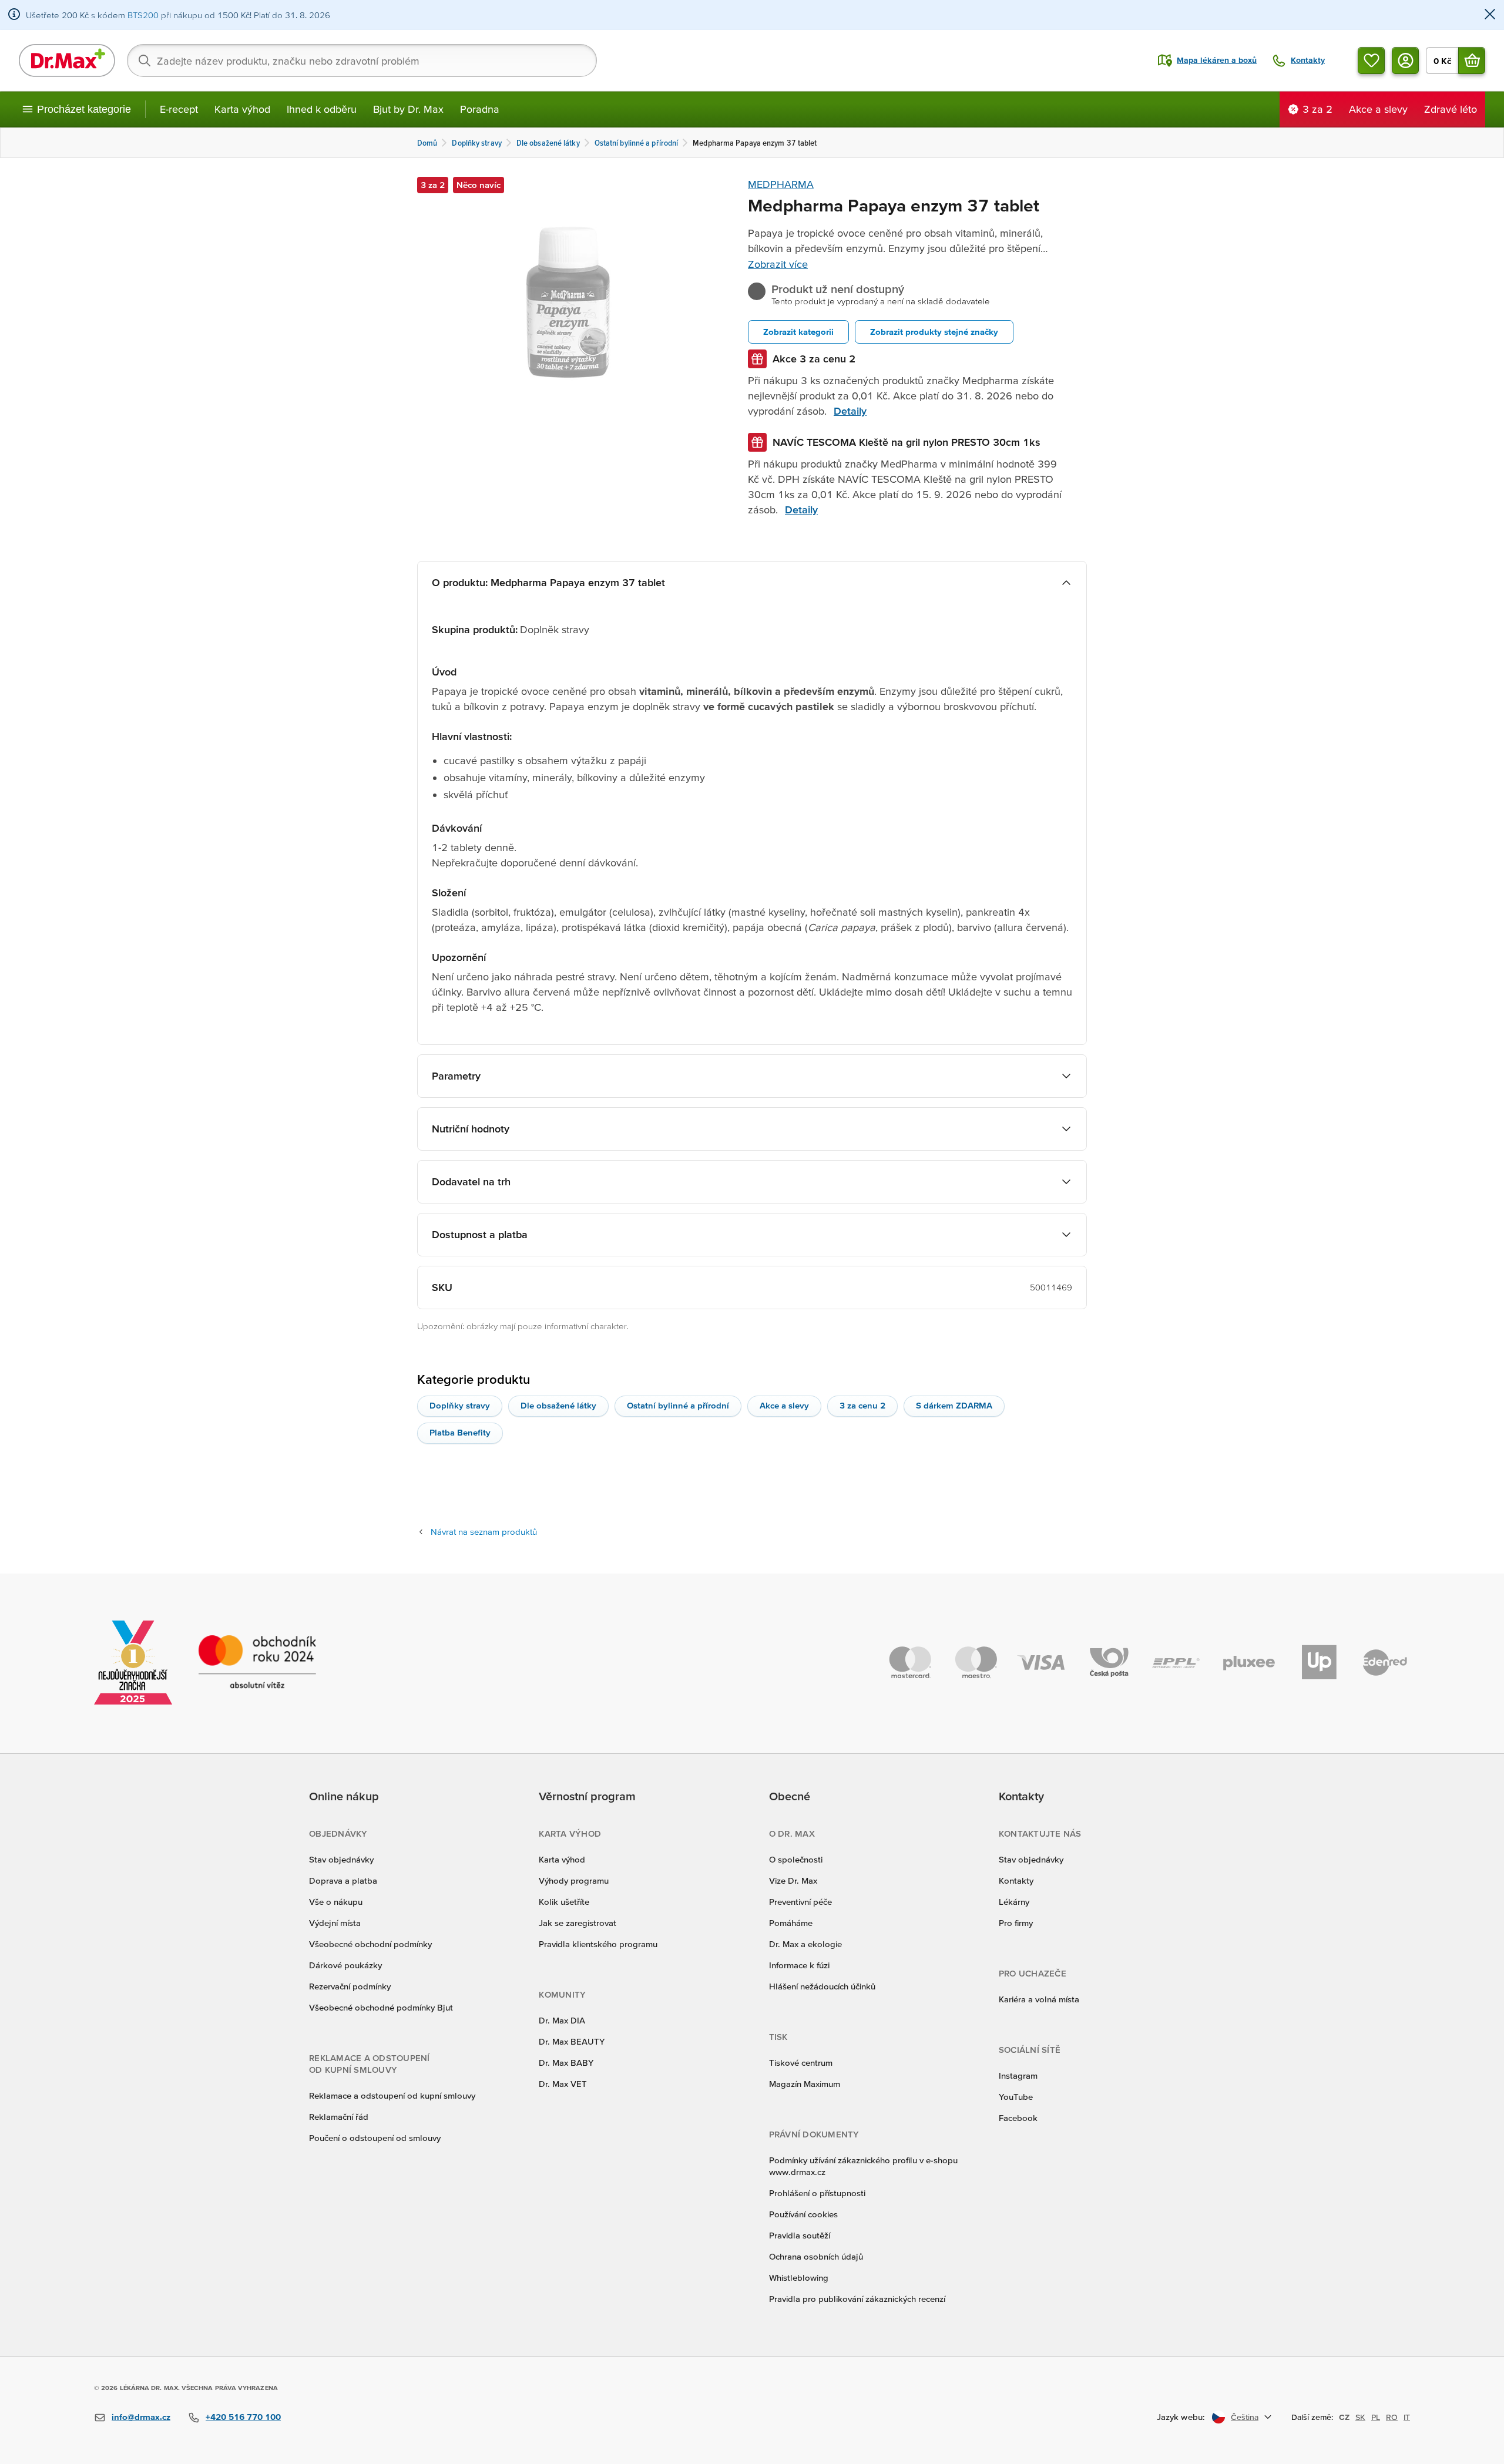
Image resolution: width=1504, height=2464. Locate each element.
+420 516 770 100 (243, 2417)
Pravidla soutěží (800, 2235)
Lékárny (1014, 1902)
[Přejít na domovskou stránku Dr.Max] (67, 60)
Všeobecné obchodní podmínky (370, 1944)
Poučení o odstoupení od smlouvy (375, 2138)
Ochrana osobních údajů (816, 2256)
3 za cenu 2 (862, 1405)
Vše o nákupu (336, 1902)
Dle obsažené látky (558, 1405)
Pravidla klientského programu (598, 1944)
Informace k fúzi (799, 1965)
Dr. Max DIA (562, 2020)
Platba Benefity (460, 1432)
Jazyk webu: (1181, 2417)
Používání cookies (803, 2214)
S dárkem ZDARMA (954, 1405)
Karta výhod (242, 109)
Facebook (1018, 2118)
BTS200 (143, 15)
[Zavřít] (1490, 15)
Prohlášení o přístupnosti (817, 2193)
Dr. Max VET (563, 2084)
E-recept (179, 109)
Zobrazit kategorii (798, 332)
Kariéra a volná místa (1039, 1999)
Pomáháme (791, 1923)
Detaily (850, 411)
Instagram (1018, 2075)
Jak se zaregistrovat (578, 1923)
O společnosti (796, 1859)
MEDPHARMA (781, 184)
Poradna (480, 109)
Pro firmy (1016, 1923)
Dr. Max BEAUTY (572, 2041)
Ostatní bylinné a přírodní (678, 1405)
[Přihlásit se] (1405, 60)
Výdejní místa (335, 1923)
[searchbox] (362, 60)
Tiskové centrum (801, 2063)
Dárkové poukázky (345, 1965)
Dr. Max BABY (566, 2063)
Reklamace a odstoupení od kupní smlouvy (392, 2095)
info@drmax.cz (141, 2417)
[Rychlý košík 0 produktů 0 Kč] (1472, 60)
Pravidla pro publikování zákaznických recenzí (857, 2299)
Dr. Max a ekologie (805, 1944)
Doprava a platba (343, 1880)
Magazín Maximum (805, 2084)
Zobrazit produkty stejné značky (934, 332)
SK (1360, 2417)
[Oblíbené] (1371, 60)
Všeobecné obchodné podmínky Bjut (381, 2007)
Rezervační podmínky (350, 1986)
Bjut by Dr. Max (408, 109)
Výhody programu (574, 1880)
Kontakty (1016, 1880)
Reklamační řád (339, 2117)
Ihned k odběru (322, 109)
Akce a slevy (784, 1405)
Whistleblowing (799, 2278)
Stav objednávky (341, 1859)
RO (1392, 2417)
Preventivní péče (800, 1902)
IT (1407, 2417)
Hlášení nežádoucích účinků (822, 1986)
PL (1376, 2417)
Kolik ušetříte (564, 1902)
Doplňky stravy (460, 1405)
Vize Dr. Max (793, 1880)
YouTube (1016, 2097)
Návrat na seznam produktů (484, 1532)
